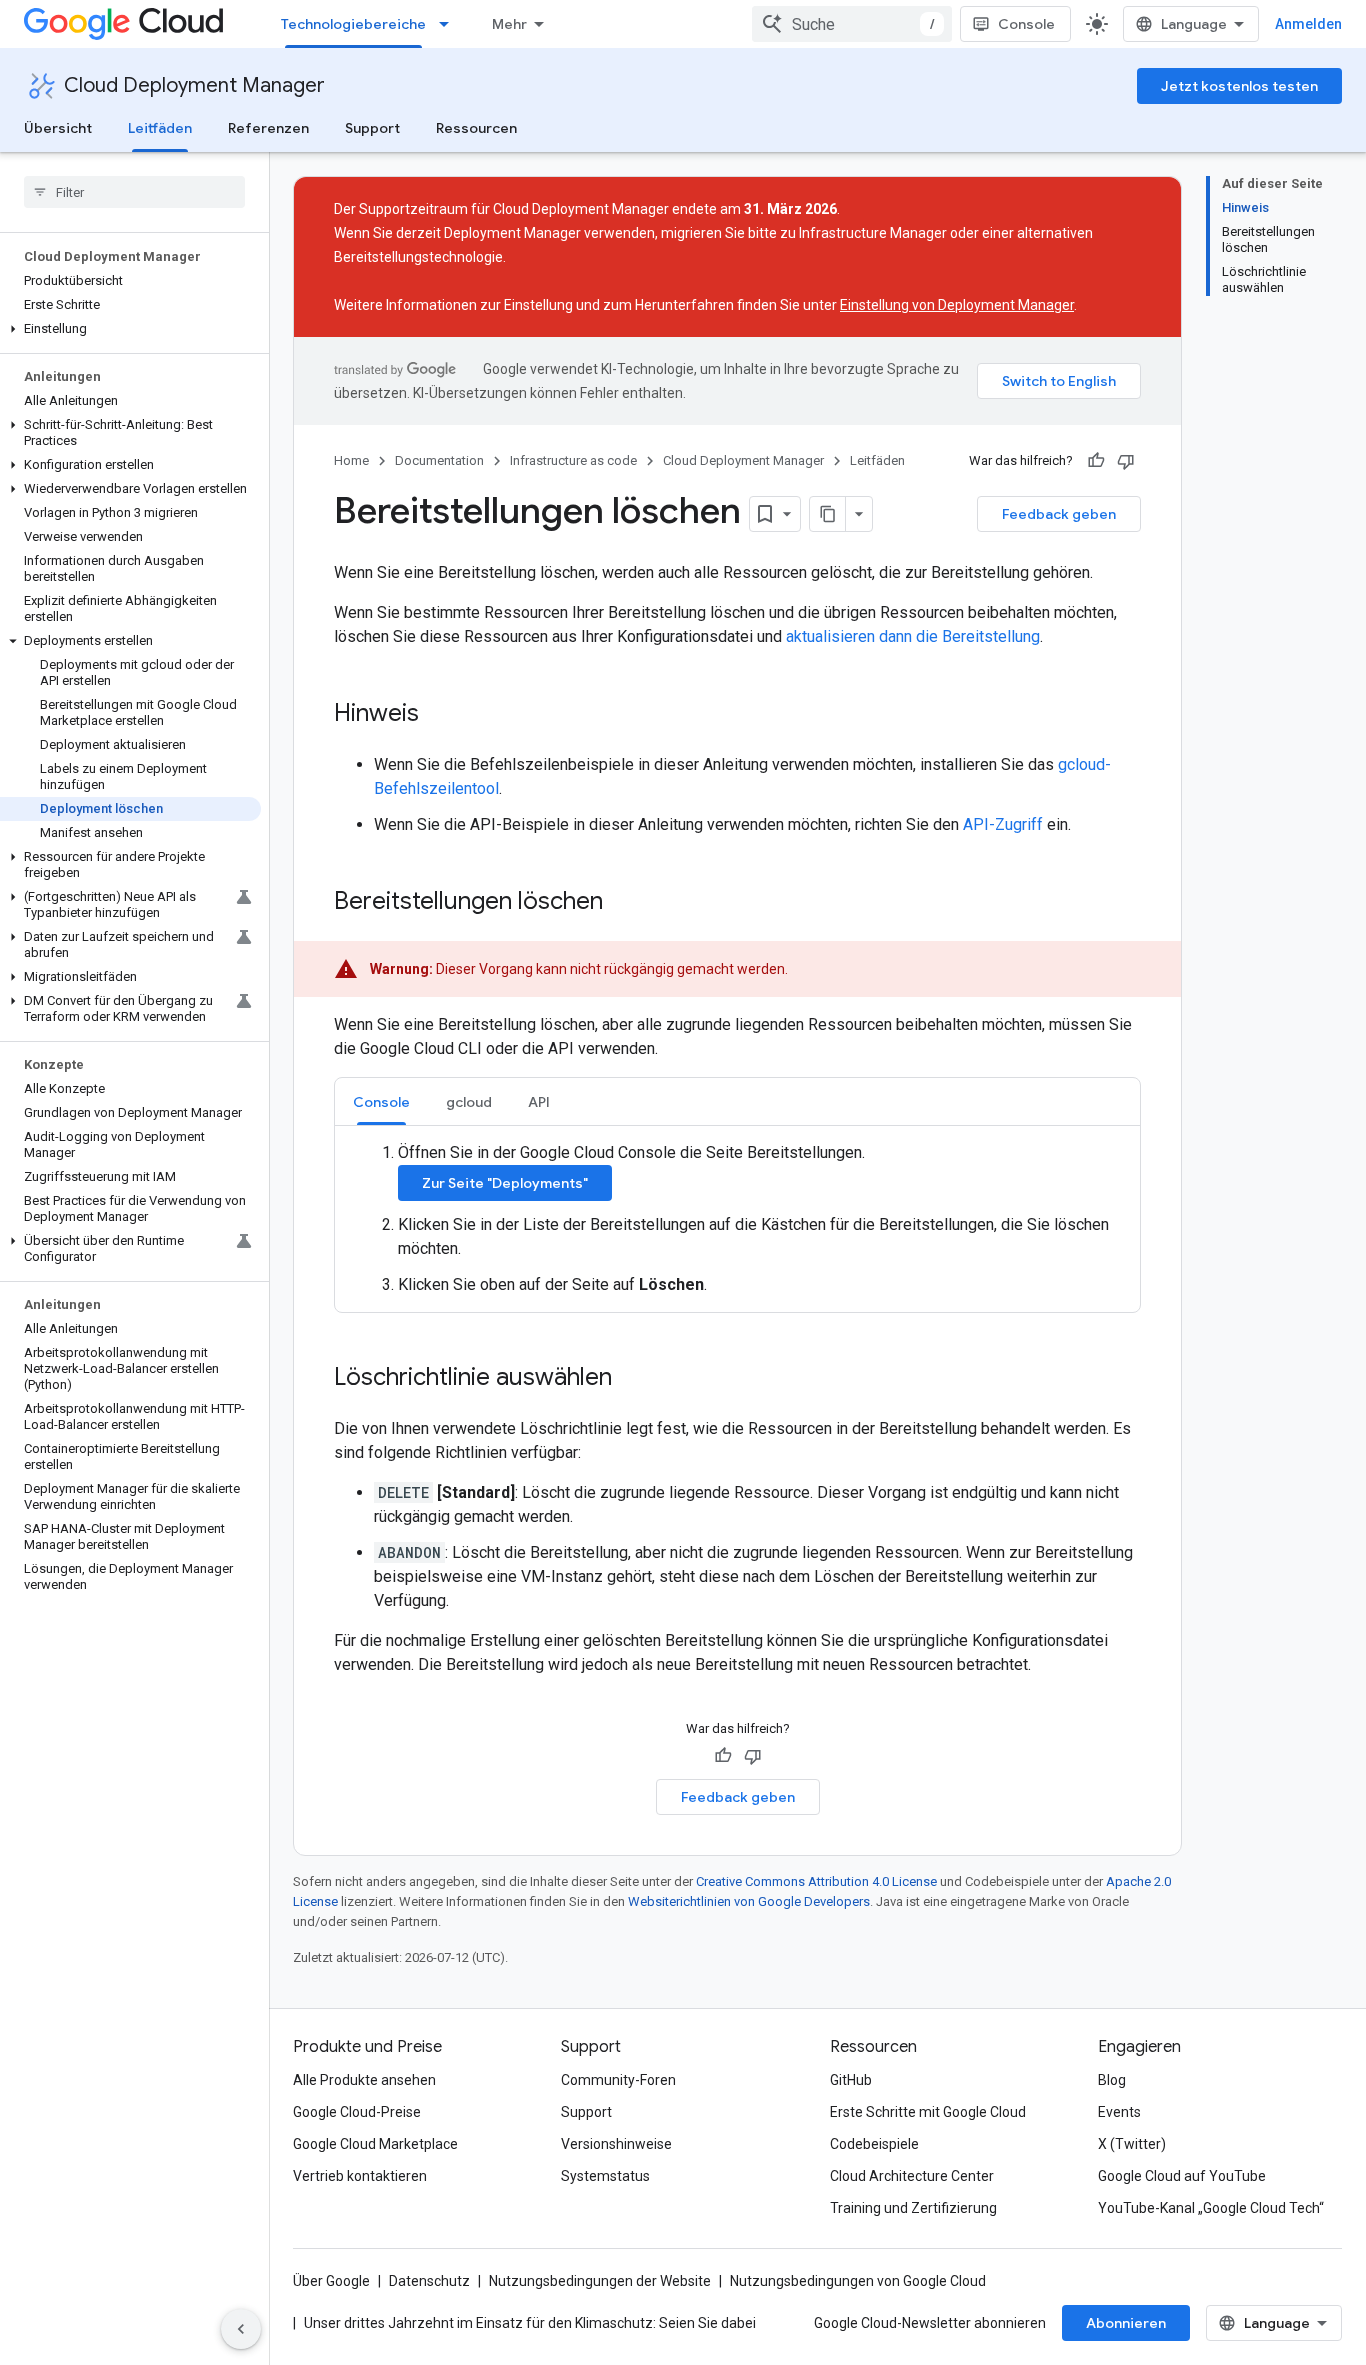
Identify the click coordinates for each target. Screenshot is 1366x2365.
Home (351, 460)
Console (1026, 24)
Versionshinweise (616, 2144)
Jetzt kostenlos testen (1239, 86)
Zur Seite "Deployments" (505, 1183)
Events (1119, 2112)
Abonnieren (1126, 2323)
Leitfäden (160, 128)
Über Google (331, 2281)
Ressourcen (476, 128)
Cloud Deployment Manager (194, 85)
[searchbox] (134, 192)
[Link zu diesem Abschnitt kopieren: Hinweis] (439, 715)
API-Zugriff (1003, 824)
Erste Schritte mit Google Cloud (928, 2112)
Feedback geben (1059, 514)
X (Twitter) (1132, 2144)
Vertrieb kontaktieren (360, 2176)
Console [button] (381, 1102)
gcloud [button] (469, 1102)
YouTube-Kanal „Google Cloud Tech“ (1211, 2208)
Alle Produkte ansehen (364, 2080)
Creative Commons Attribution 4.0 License (816, 1881)
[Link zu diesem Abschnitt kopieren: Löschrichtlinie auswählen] (632, 1379)
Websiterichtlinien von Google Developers (749, 1901)
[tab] (381, 1101)
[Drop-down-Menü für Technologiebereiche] (450, 24)
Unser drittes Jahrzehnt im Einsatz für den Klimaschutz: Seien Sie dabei (530, 2323)
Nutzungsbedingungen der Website (600, 2281)
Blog (1112, 2080)
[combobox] (852, 24)
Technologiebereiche (353, 24)
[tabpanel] (737, 1219)
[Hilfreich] (1096, 461)
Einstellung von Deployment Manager (957, 305)
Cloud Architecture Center (912, 2176)
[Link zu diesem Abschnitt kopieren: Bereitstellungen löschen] (623, 903)
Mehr (509, 24)
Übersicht (58, 128)
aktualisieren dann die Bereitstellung (913, 636)
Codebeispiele (874, 2144)
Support (372, 128)
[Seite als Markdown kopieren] (828, 514)
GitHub (851, 2080)
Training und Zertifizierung (913, 2208)
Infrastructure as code (573, 460)
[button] (130, 329)
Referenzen (268, 128)
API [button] (539, 1102)
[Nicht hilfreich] (1126, 461)
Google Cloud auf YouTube (1182, 2176)
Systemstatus (605, 2176)
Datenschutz (429, 2281)
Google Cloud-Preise (357, 2112)
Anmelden (1308, 24)
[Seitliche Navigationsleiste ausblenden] (241, 2329)
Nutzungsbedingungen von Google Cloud (858, 2281)
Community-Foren (618, 2080)
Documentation (439, 460)
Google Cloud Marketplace (375, 2144)
